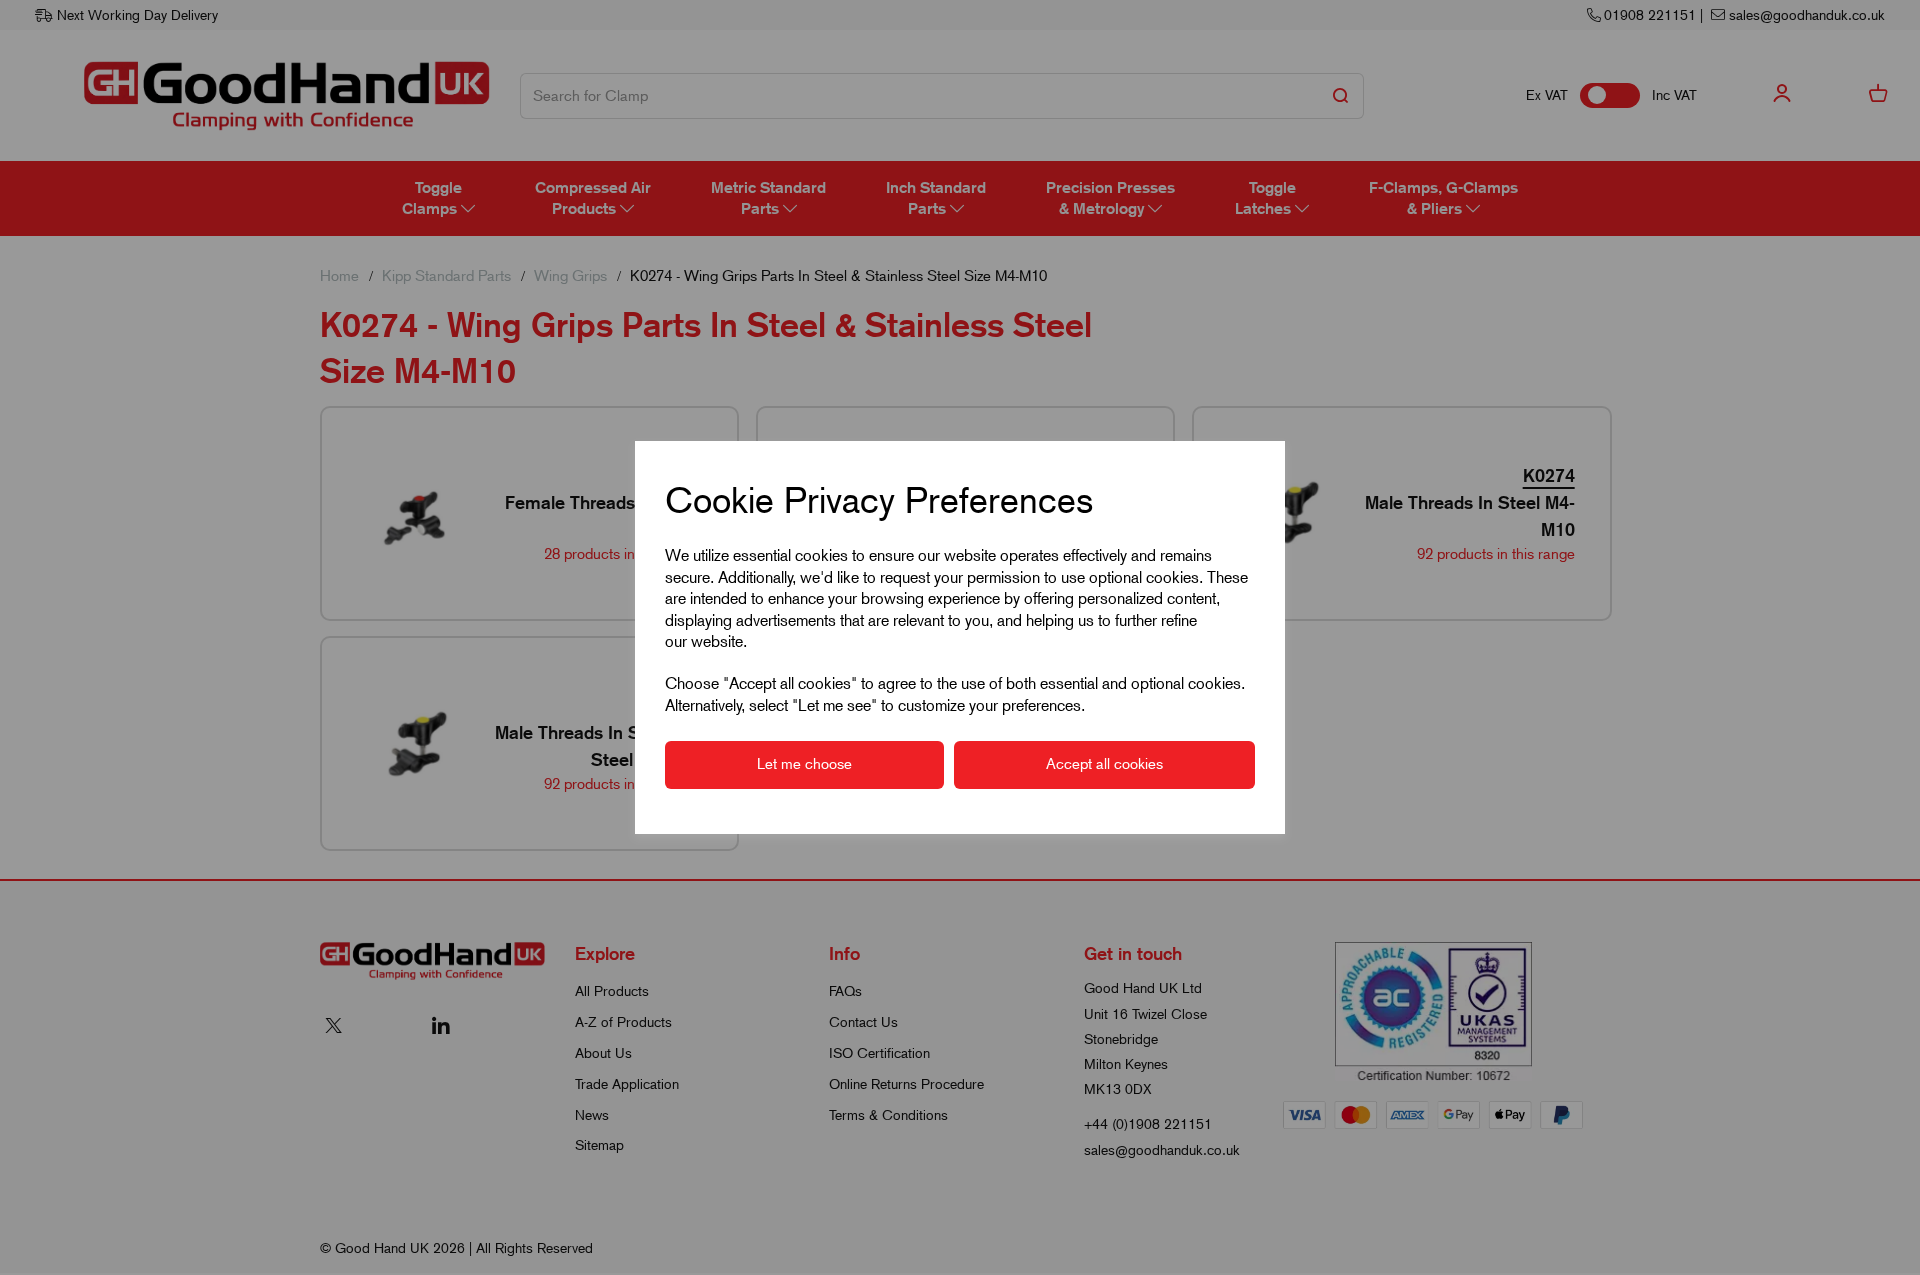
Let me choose (804, 764)
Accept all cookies (1104, 764)
